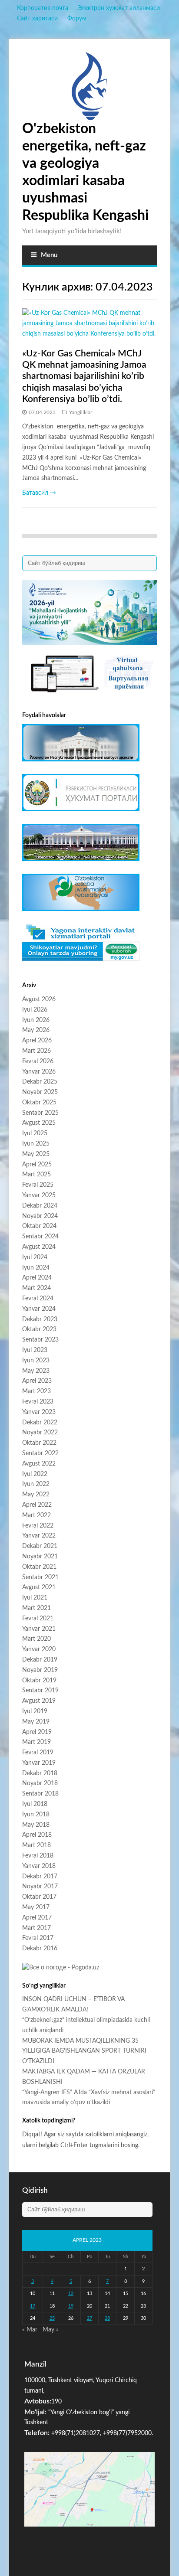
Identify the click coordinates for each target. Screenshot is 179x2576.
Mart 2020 (36, 1639)
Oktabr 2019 (39, 1681)
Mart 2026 (36, 1051)
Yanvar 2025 (39, 1195)
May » (51, 2330)
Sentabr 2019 (40, 1691)
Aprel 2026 (37, 1041)
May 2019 (36, 1722)
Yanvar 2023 (39, 1412)
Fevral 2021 (38, 1619)
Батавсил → (39, 493)
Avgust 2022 (39, 1464)
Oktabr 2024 (39, 1226)
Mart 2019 (36, 1742)
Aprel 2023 (37, 1381)
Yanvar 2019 (39, 1763)
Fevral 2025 (38, 1185)
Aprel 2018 (37, 1835)
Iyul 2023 (35, 1350)
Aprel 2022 (37, 1505)
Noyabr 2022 (40, 1433)
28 (107, 2318)
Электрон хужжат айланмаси (119, 8)
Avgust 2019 (39, 1701)
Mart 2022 (36, 1515)
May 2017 (36, 1907)
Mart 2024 (36, 1288)
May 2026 (36, 1030)
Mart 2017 (36, 1928)
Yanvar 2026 (39, 1072)
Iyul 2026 (35, 1010)
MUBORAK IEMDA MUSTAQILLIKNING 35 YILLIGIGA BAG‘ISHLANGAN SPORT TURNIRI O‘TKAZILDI (84, 2051)
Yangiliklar (81, 412)
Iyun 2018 (36, 1815)
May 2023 (36, 1371)
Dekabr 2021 (40, 1546)
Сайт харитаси (37, 19)
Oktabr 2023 (39, 1329)
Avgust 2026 (39, 999)
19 (71, 2306)
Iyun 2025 (36, 1144)
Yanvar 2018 (39, 1866)
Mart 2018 (36, 1845)
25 (52, 2318)
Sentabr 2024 (40, 1237)
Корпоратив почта (43, 8)
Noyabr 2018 (40, 1783)
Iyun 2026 (36, 1020)
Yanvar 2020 (39, 1649)
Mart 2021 (36, 1608)
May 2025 (36, 1154)
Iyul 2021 (35, 1598)
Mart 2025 (36, 1175)
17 (33, 2306)
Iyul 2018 (35, 1804)
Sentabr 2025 (40, 1113)
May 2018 (36, 1825)
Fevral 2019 (38, 1753)
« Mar (30, 2330)
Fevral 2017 (38, 1938)
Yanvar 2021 (39, 1629)
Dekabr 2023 (40, 1319)
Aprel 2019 (37, 1732)
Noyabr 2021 (40, 1557)
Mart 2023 (36, 1391)
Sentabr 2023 (40, 1340)
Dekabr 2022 (40, 1423)
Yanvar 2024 (39, 1309)
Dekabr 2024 (40, 1206)
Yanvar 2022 (39, 1536)
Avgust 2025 (39, 1123)
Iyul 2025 (35, 1133)
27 (89, 2318)
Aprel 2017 (37, 1918)
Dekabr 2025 (40, 1082)
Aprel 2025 (37, 1165)
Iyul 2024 (35, 1257)
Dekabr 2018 (40, 1773)
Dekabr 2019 (40, 1660)
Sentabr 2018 (40, 1794)
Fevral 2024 (38, 1299)
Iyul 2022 (35, 1474)
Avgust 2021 (39, 1587)
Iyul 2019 (35, 1711)
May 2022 (36, 1495)
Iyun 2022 (36, 1484)
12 (71, 2294)
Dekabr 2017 (40, 1877)
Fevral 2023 (38, 1402)
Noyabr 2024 (40, 1216)
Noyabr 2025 (40, 1092)
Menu (49, 255)
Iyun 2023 (36, 1361)
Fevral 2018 (38, 1856)
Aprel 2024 (37, 1278)
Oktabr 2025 (39, 1103)
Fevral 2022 (38, 1526)
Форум (77, 19)
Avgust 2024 (39, 1247)
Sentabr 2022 (40, 1453)
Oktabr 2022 (39, 1443)
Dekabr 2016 (40, 1949)
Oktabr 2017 (39, 1897)
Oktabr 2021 (39, 1567)
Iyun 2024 (36, 1268)
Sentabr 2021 (40, 1577)
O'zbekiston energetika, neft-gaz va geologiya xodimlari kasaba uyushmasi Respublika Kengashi (85, 172)
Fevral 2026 (38, 1061)
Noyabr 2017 (40, 1887)
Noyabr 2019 (40, 1670)
